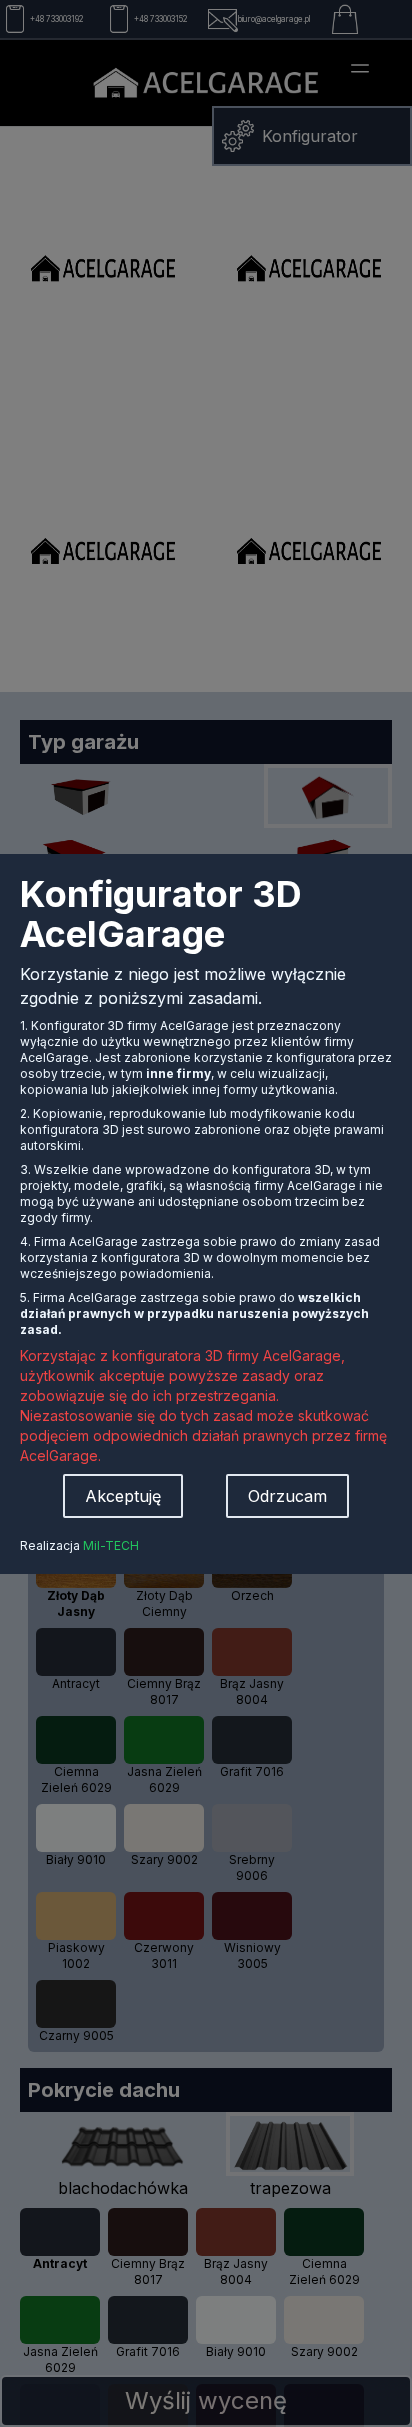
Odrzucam (287, 1496)
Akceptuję (123, 1496)
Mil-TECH (111, 1545)
